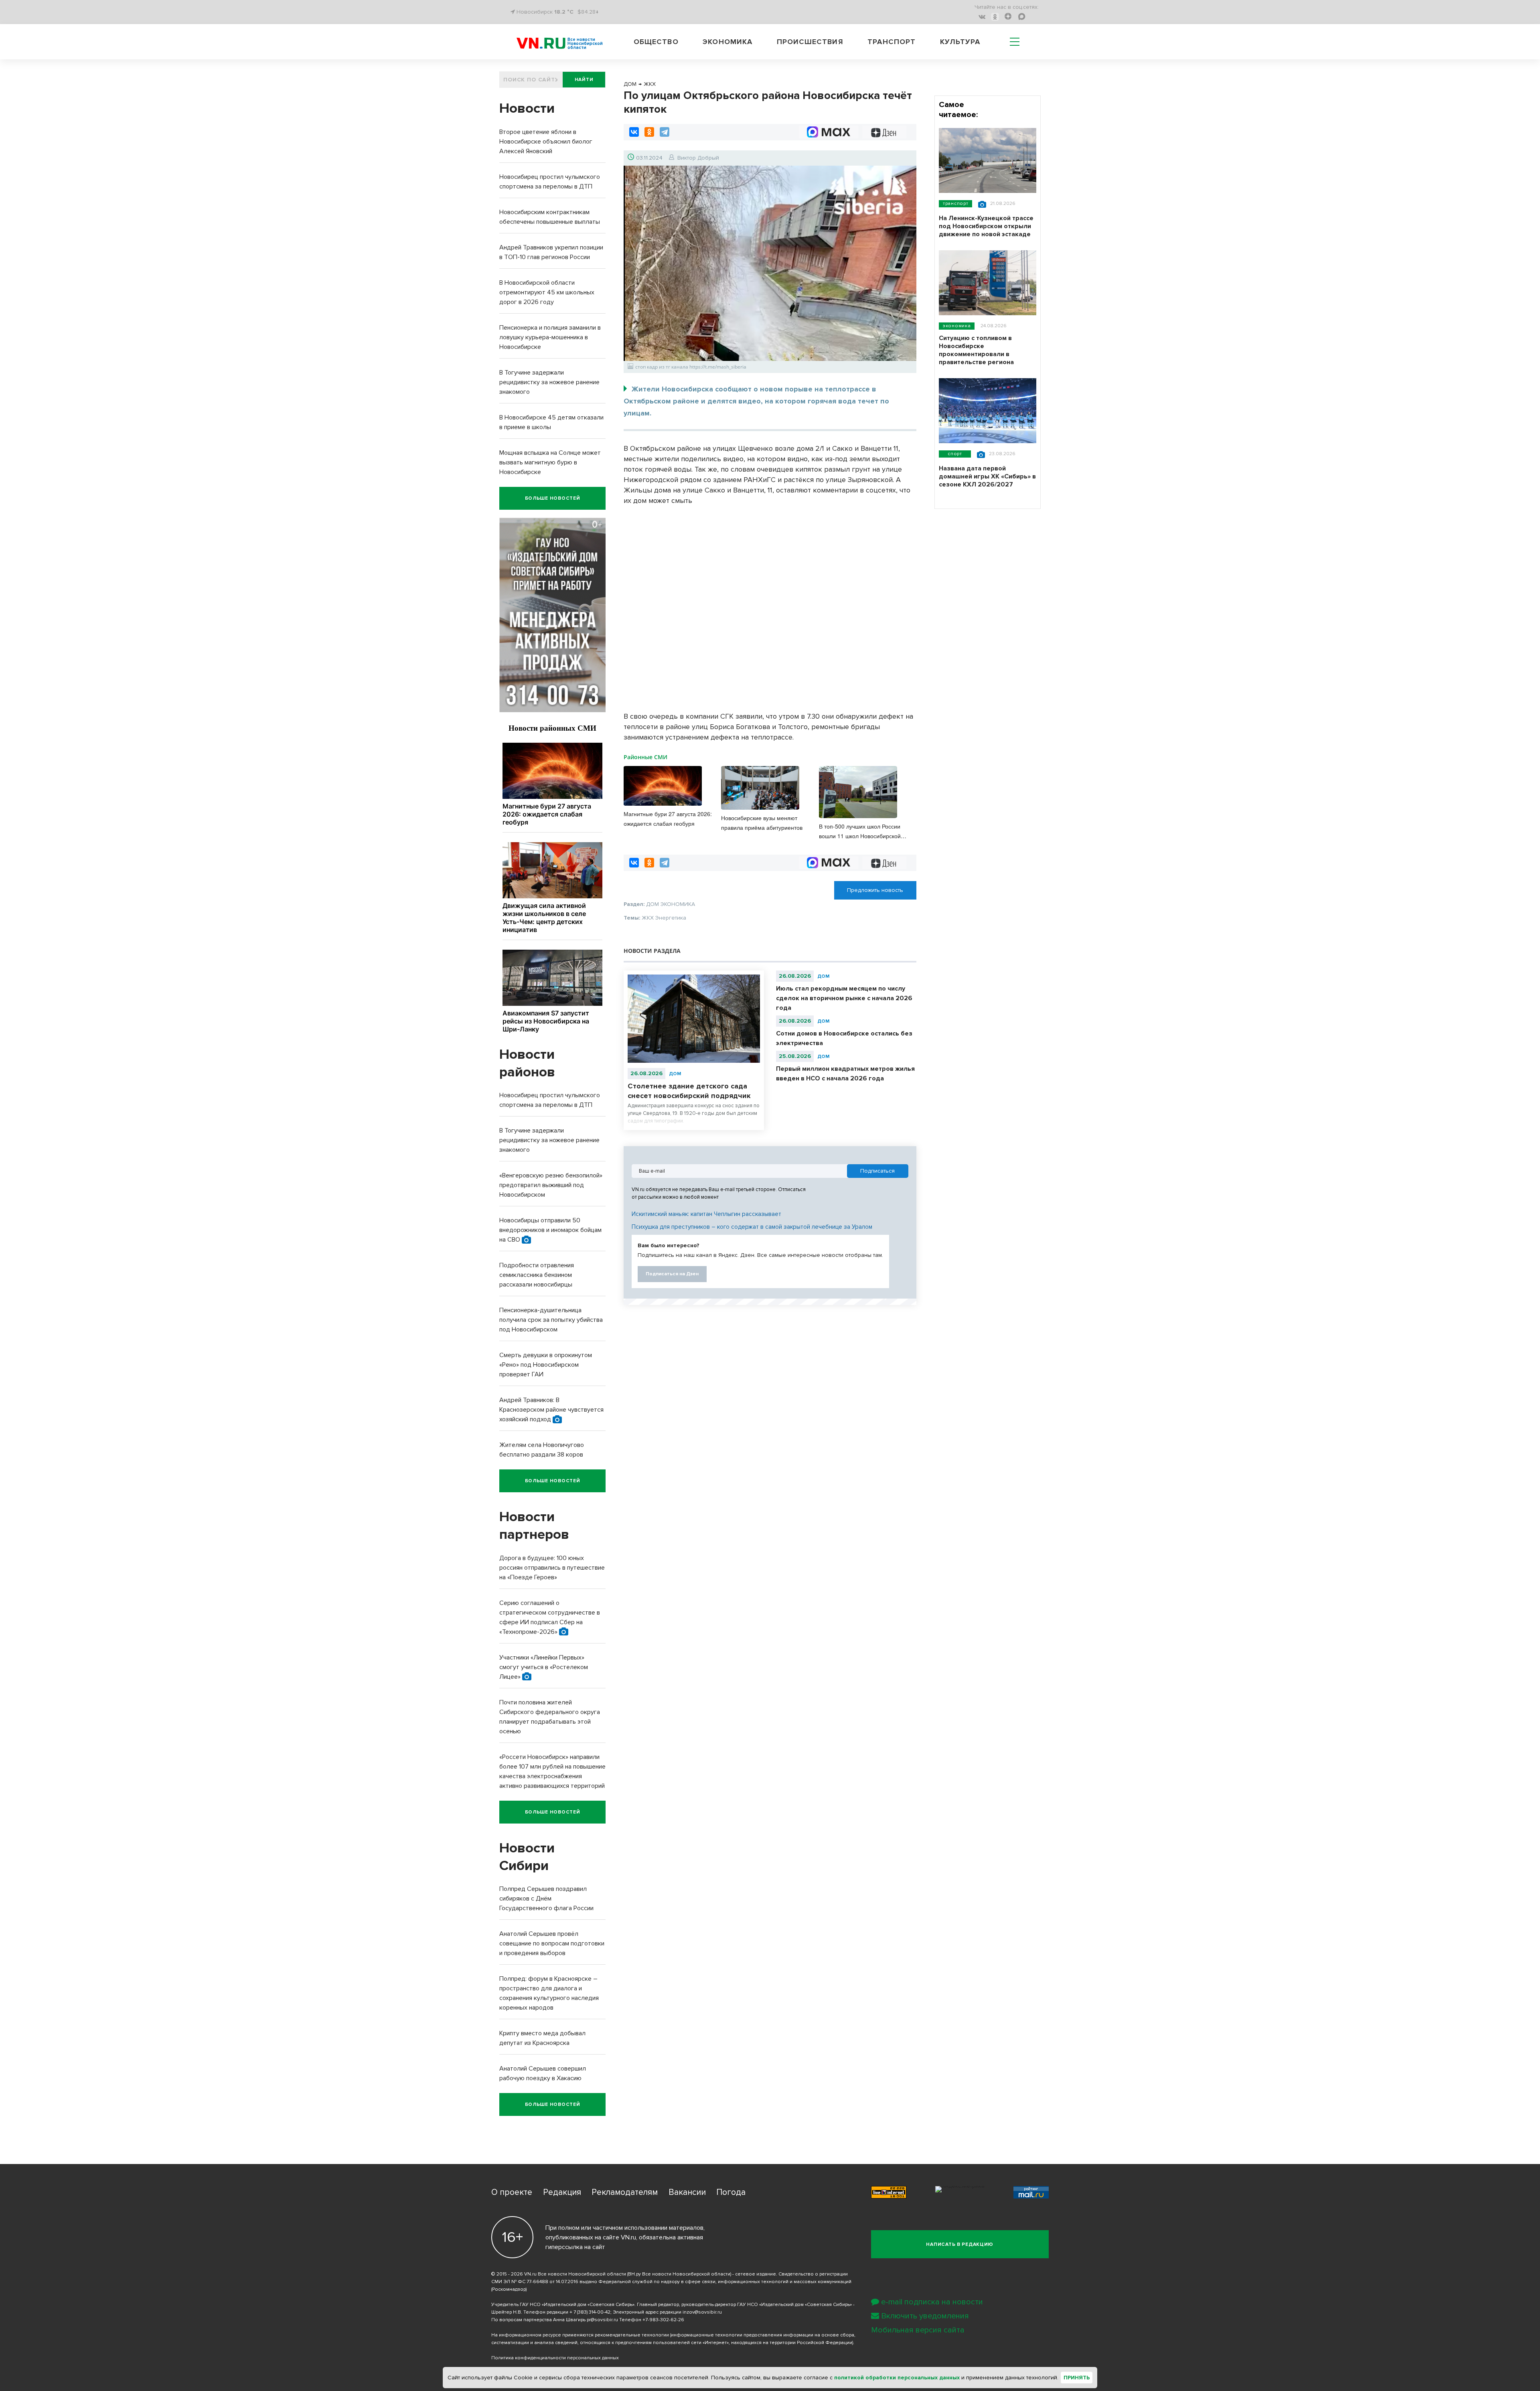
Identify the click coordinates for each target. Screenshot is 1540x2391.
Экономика (727, 42)
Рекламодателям (625, 2192)
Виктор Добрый (698, 158)
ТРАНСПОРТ (955, 204)
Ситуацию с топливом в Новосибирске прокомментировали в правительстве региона (976, 350)
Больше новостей (553, 498)
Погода (731, 2192)
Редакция (562, 2192)
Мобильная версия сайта (918, 2330)
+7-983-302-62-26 (663, 2320)
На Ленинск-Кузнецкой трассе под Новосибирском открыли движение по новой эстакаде (986, 226)
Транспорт (892, 42)
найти (584, 80)
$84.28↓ (588, 12)
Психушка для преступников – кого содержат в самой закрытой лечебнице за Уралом (752, 1227)
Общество (656, 42)
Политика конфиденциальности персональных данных (555, 2358)
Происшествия (810, 42)
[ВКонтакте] (634, 132)
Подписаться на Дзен (672, 1274)
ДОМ (675, 1074)
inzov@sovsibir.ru (702, 2312)
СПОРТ (955, 454)
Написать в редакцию (960, 2244)
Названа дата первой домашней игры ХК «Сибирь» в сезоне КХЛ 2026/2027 (987, 476)
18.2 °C (564, 12)
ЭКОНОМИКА (957, 326)
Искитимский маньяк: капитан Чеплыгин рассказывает (706, 1214)
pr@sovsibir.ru (602, 2320)
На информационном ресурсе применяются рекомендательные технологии (580, 2335)
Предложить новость (875, 890)
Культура (960, 42)
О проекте (512, 2192)
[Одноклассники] (649, 132)
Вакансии (687, 2192)
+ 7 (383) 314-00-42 (590, 2312)
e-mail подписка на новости (932, 2302)
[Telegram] (665, 132)
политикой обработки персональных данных (897, 2378)
